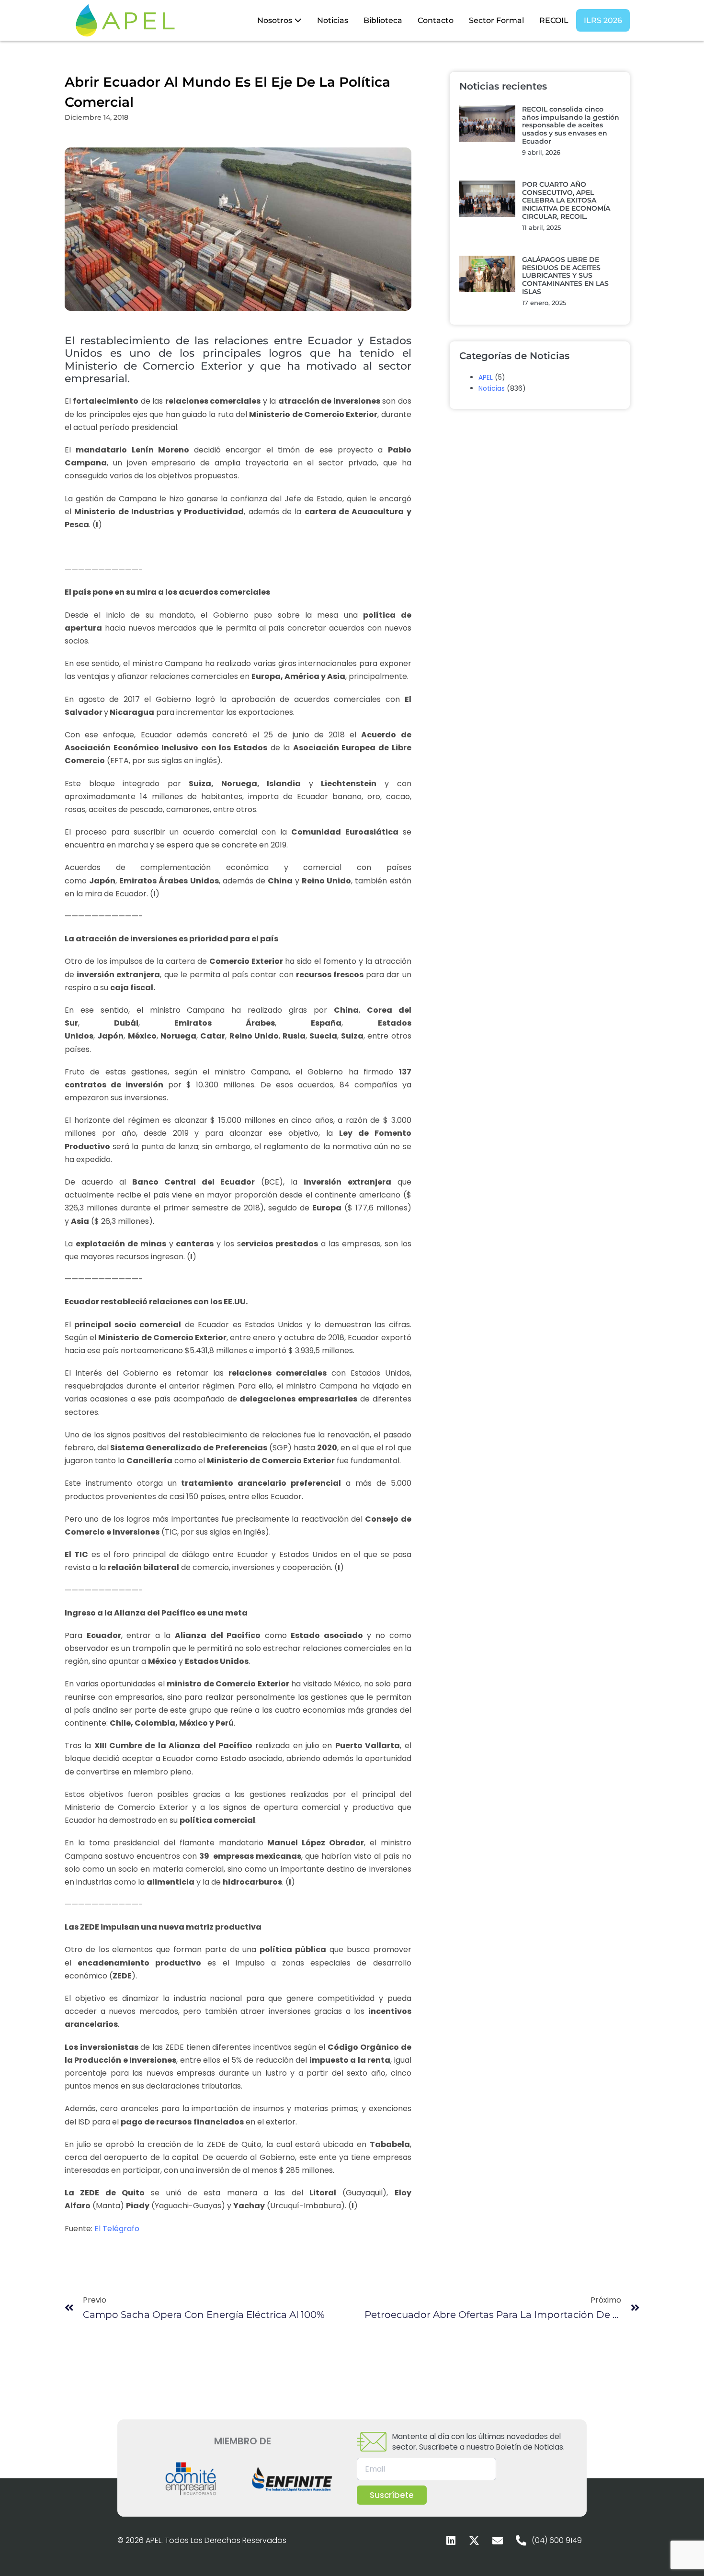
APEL (486, 377)
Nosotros (276, 20)
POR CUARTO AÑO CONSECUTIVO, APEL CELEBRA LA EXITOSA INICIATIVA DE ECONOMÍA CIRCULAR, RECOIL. (566, 200)
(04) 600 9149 (557, 2540)
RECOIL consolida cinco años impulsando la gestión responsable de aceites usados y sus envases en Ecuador (571, 125)
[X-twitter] (474, 2541)
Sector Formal (496, 20)
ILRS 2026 (603, 20)
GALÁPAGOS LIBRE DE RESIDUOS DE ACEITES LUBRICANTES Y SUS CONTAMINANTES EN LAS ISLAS (565, 276)
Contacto (436, 20)
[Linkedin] (451, 2541)
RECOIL (554, 20)
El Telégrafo (117, 2229)
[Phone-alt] (521, 2541)
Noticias (333, 20)
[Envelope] (498, 2541)
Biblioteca (383, 20)
